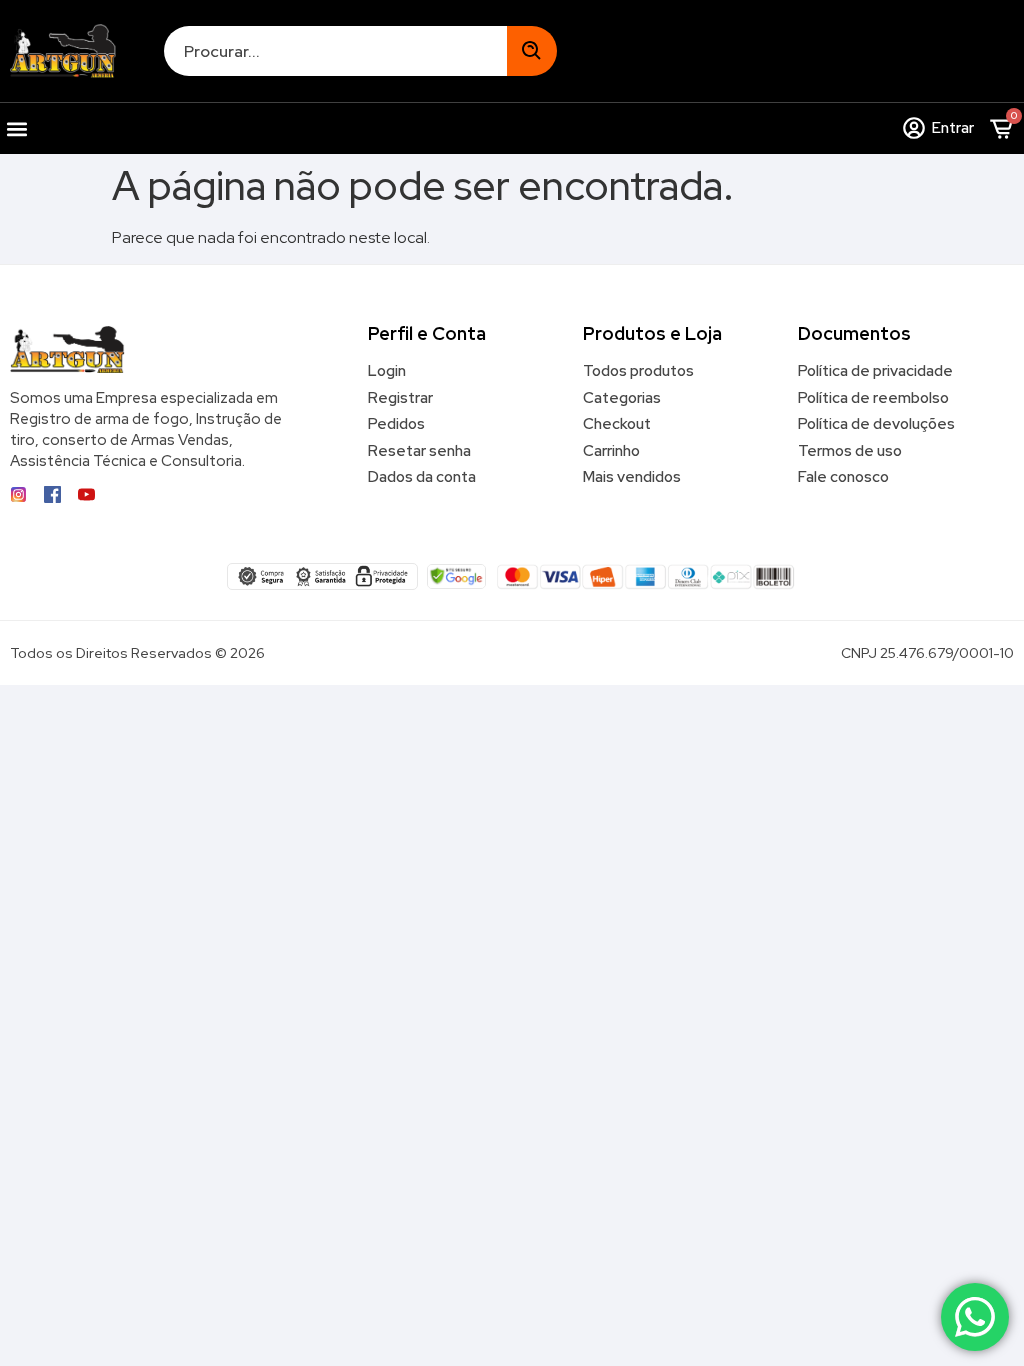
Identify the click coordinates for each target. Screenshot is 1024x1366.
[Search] (532, 51)
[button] (16, 128)
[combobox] (335, 51)
